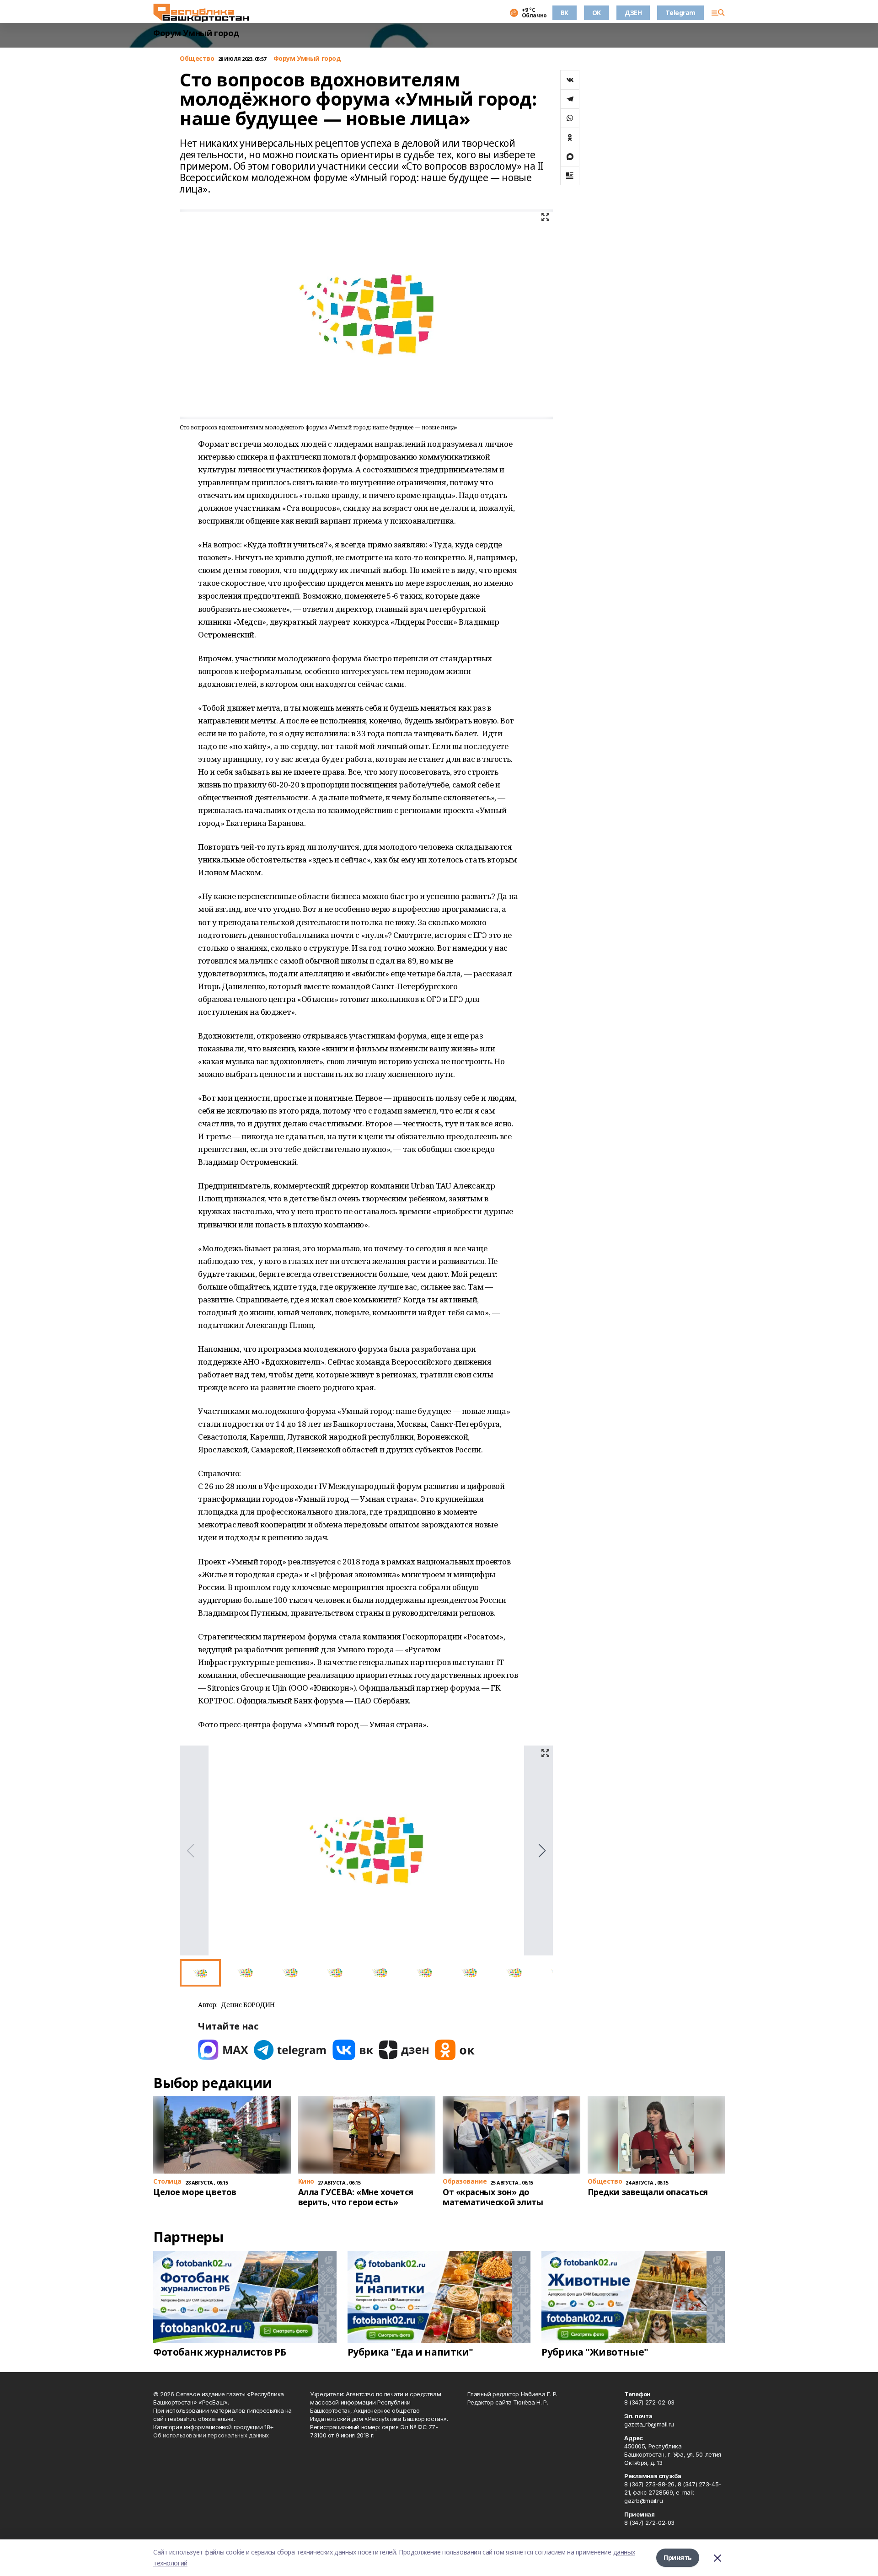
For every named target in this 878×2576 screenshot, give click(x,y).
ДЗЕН (633, 13)
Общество (197, 59)
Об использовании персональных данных (211, 2435)
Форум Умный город (196, 33)
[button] (542, 1851)
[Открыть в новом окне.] (223, 2050)
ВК (565, 13)
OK (597, 13)
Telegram (680, 13)
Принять (678, 2557)
